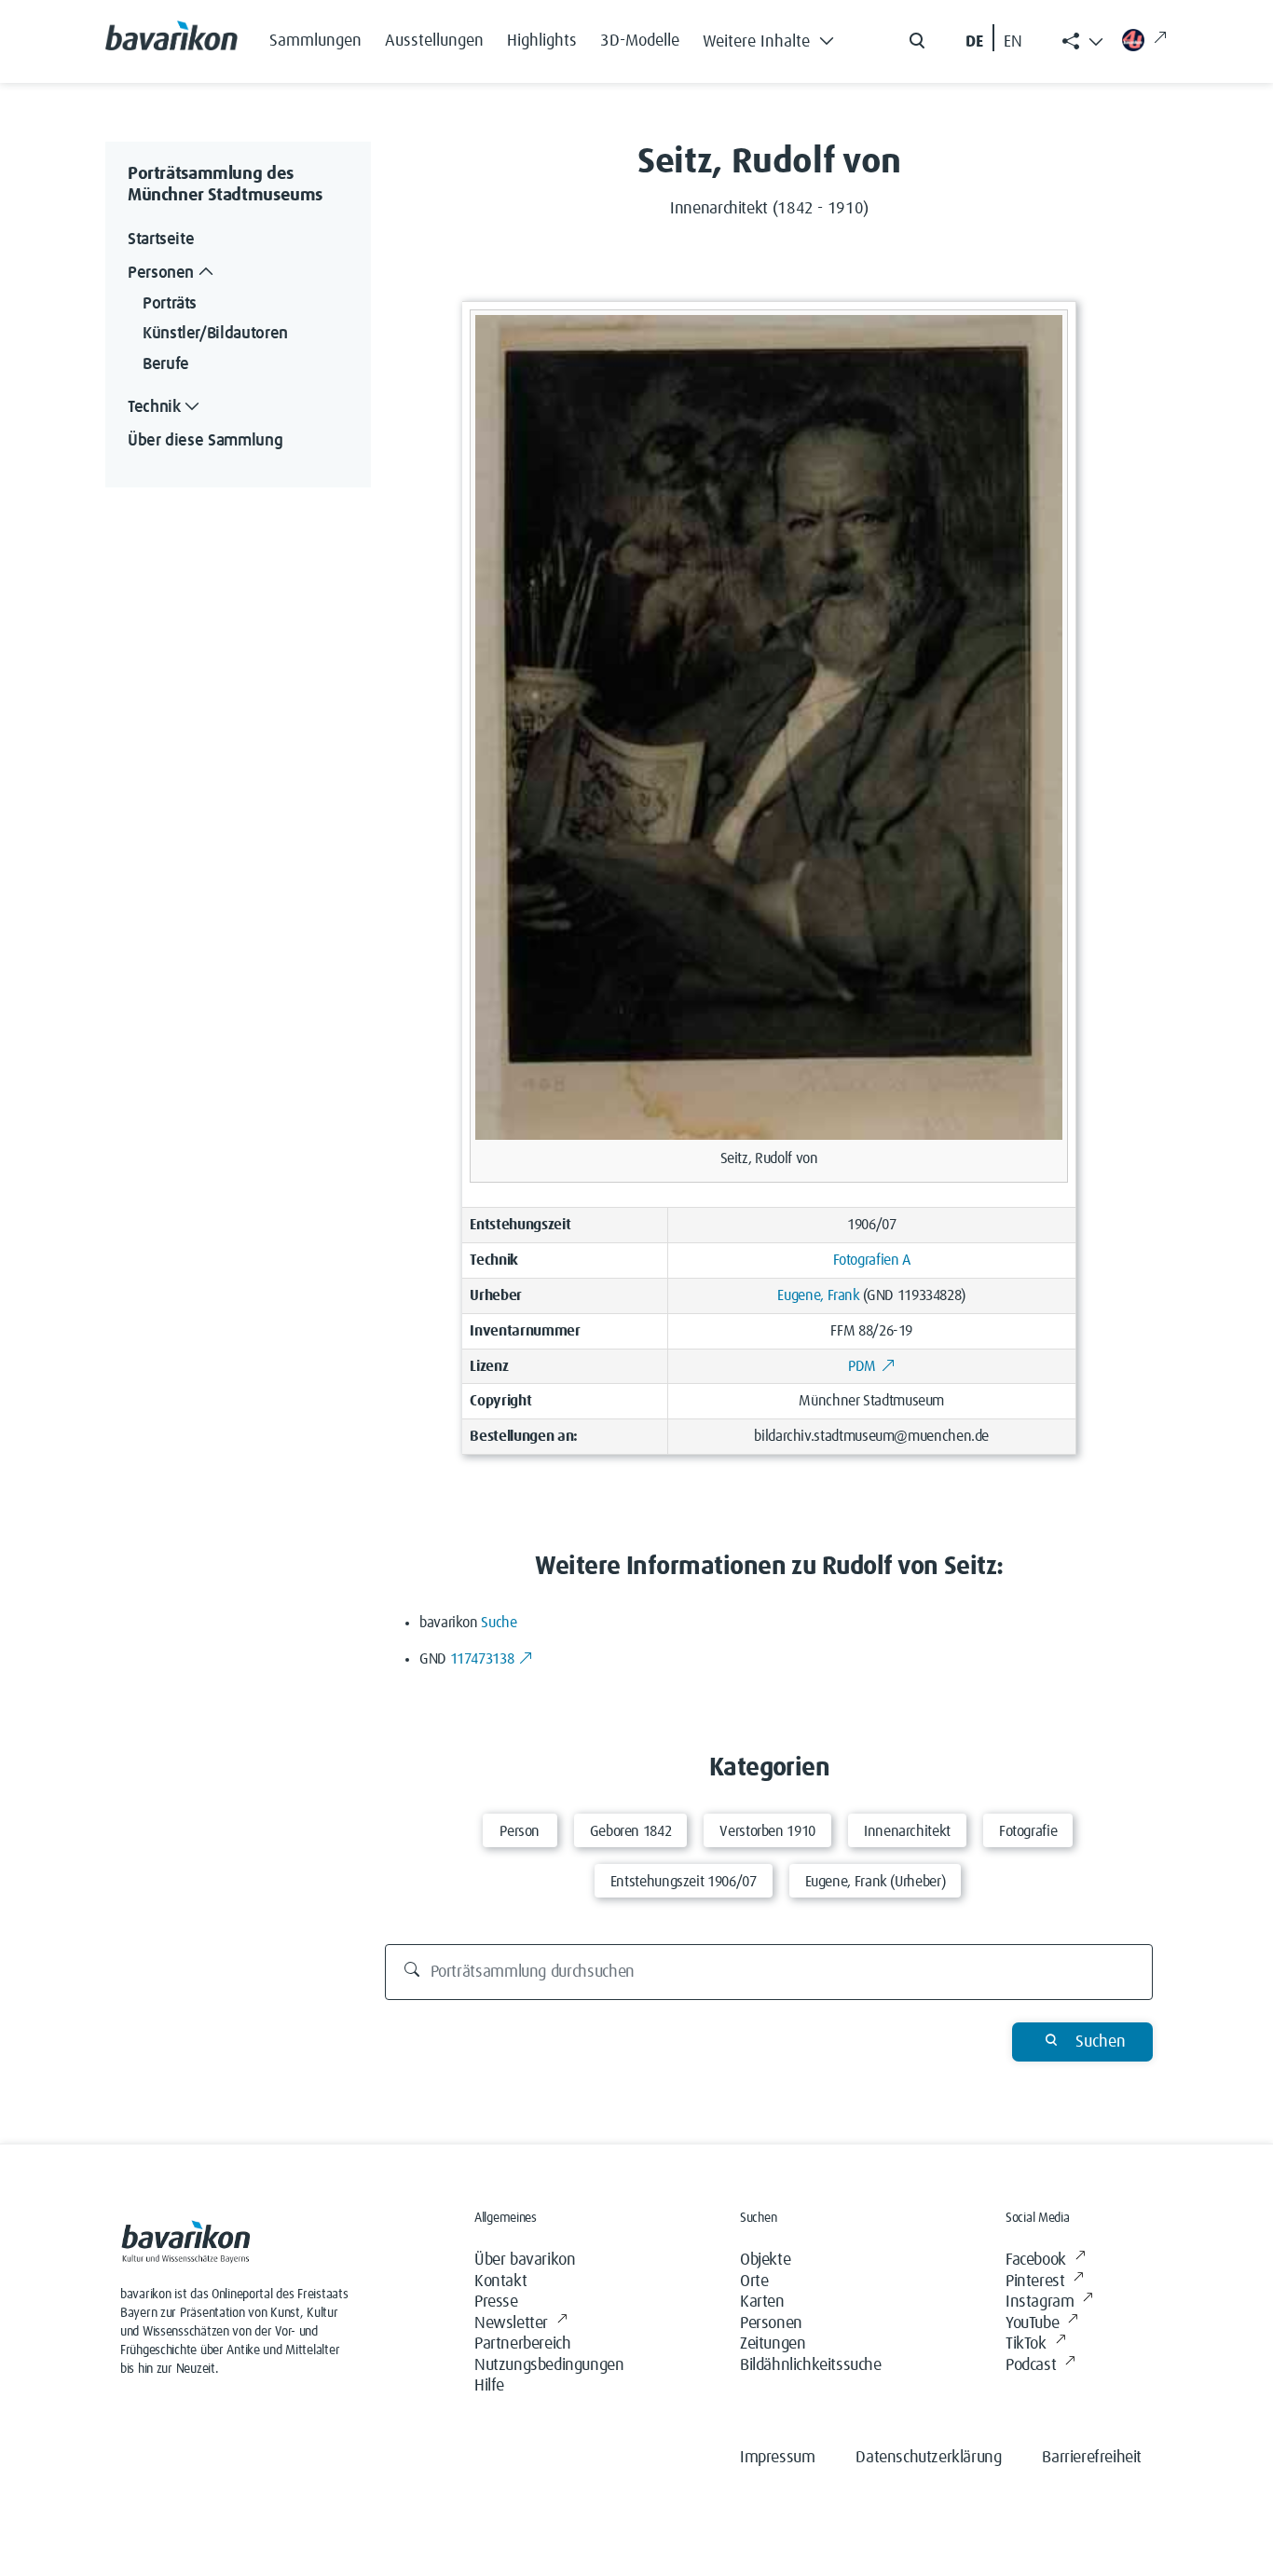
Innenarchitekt (907, 1831)
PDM (862, 1366)
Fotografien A (872, 1260)
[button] (773, 37)
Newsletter (511, 2323)
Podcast (1031, 2365)
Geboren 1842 (631, 1831)
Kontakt (500, 2281)
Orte (754, 2281)
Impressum (777, 2458)
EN (1013, 42)
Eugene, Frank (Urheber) (876, 1882)
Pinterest (1035, 2281)
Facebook (1036, 2260)
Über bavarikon (525, 2260)
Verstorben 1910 (767, 1831)
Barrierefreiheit (1092, 2458)
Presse (496, 2302)
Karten (762, 2302)
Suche (499, 1623)
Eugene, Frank (818, 1295)
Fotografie (1028, 1831)
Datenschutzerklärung (928, 2458)
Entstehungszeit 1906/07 (684, 1882)
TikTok (1026, 2344)
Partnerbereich (522, 2344)
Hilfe (489, 2386)
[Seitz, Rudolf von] (768, 727)
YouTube (1032, 2323)
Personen (771, 2323)
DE (974, 42)
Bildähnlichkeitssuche (811, 2365)
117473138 (482, 1659)
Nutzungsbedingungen (549, 2365)
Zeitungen (773, 2344)
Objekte (765, 2260)
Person (520, 1831)
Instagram (1040, 2302)
